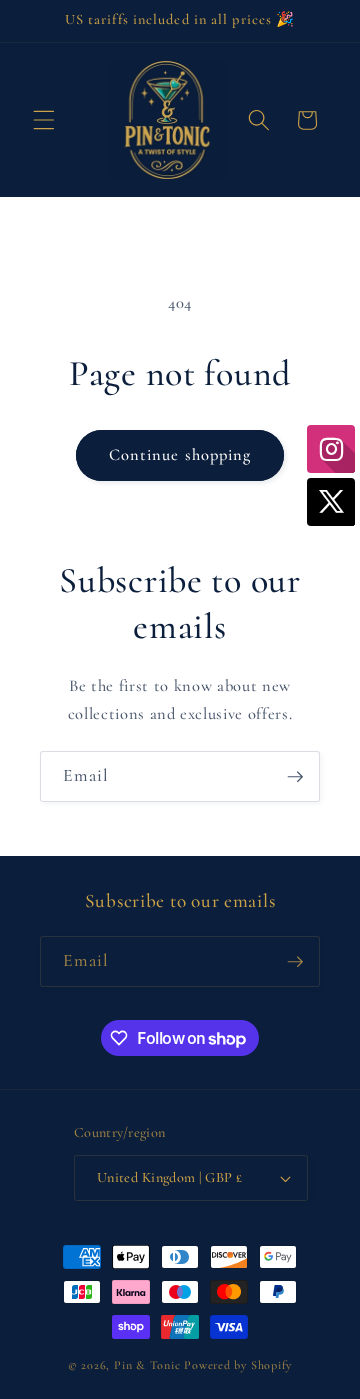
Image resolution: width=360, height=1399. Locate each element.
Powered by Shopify (238, 1365)
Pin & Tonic (147, 1365)
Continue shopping (180, 455)
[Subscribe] (295, 777)
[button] (44, 120)
